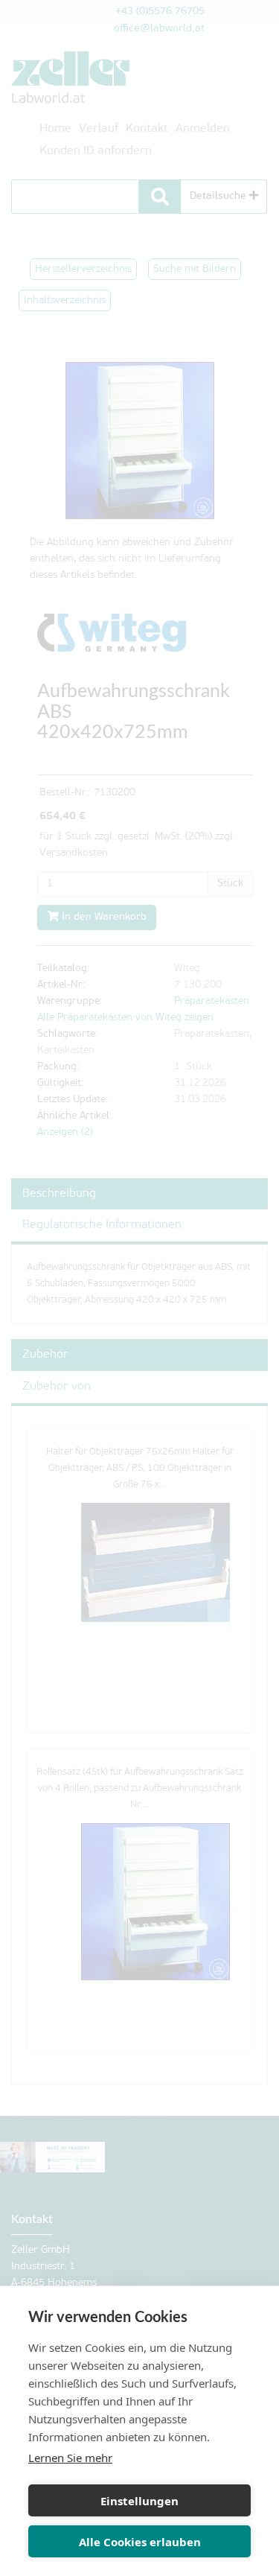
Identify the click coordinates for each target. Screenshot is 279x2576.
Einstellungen (139, 2501)
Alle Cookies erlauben (140, 2542)
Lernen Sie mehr (70, 2458)
